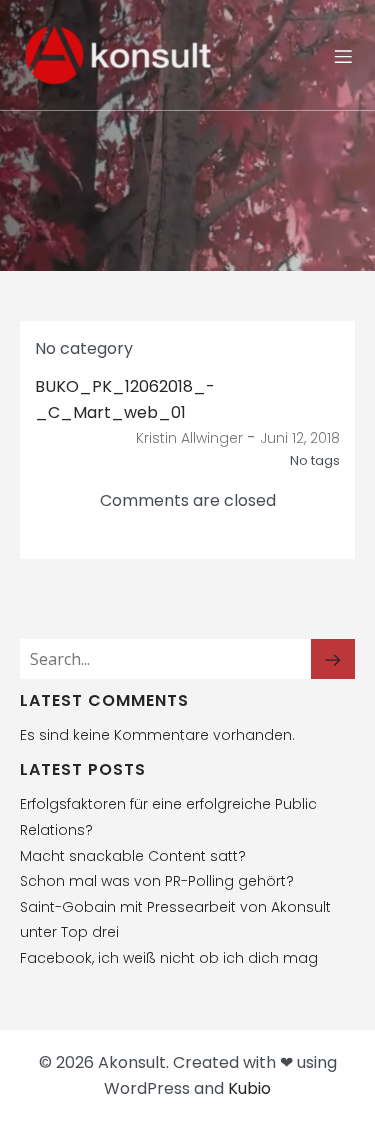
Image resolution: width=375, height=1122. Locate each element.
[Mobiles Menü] (343, 56)
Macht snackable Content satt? (133, 856)
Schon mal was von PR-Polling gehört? (157, 881)
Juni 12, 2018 (300, 438)
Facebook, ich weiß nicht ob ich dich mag (169, 958)
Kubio (249, 1088)
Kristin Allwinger (189, 438)
